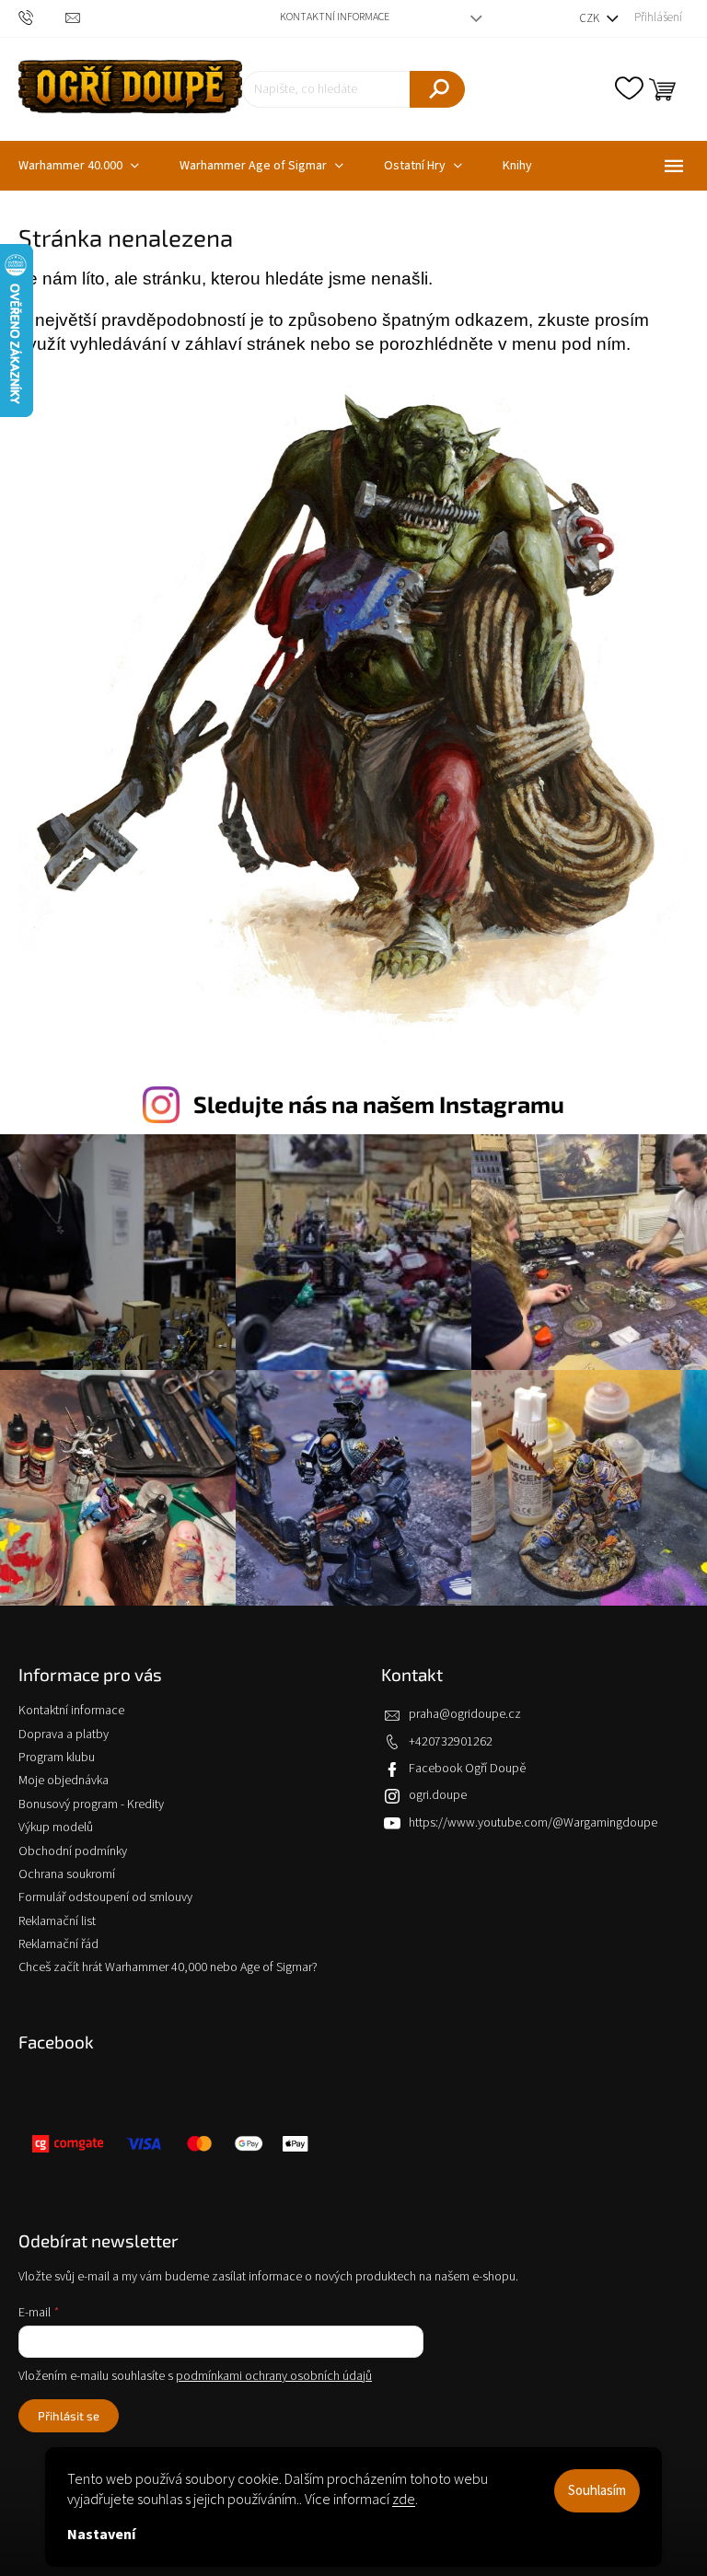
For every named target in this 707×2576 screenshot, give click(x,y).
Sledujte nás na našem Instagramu (379, 1104)
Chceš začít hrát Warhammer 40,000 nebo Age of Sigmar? (168, 1967)
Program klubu (57, 1758)
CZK (591, 18)
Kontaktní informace (335, 17)
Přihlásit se (69, 2416)
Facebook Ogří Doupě (467, 1769)
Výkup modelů (56, 1828)
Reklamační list (57, 1921)
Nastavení (101, 2535)
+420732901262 (451, 1742)
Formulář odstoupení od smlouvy (105, 1897)
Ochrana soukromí (67, 1874)
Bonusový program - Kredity (91, 1804)
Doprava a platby (64, 1735)
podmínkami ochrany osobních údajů (274, 2376)
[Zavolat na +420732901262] (42, 18)
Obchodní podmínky (73, 1851)
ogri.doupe (438, 1795)
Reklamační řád (58, 1944)
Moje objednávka (64, 1781)
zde (404, 2500)
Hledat (437, 89)
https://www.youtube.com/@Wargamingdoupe (533, 1823)
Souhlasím (597, 2491)
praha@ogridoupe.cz (465, 1714)
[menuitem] (261, 166)
